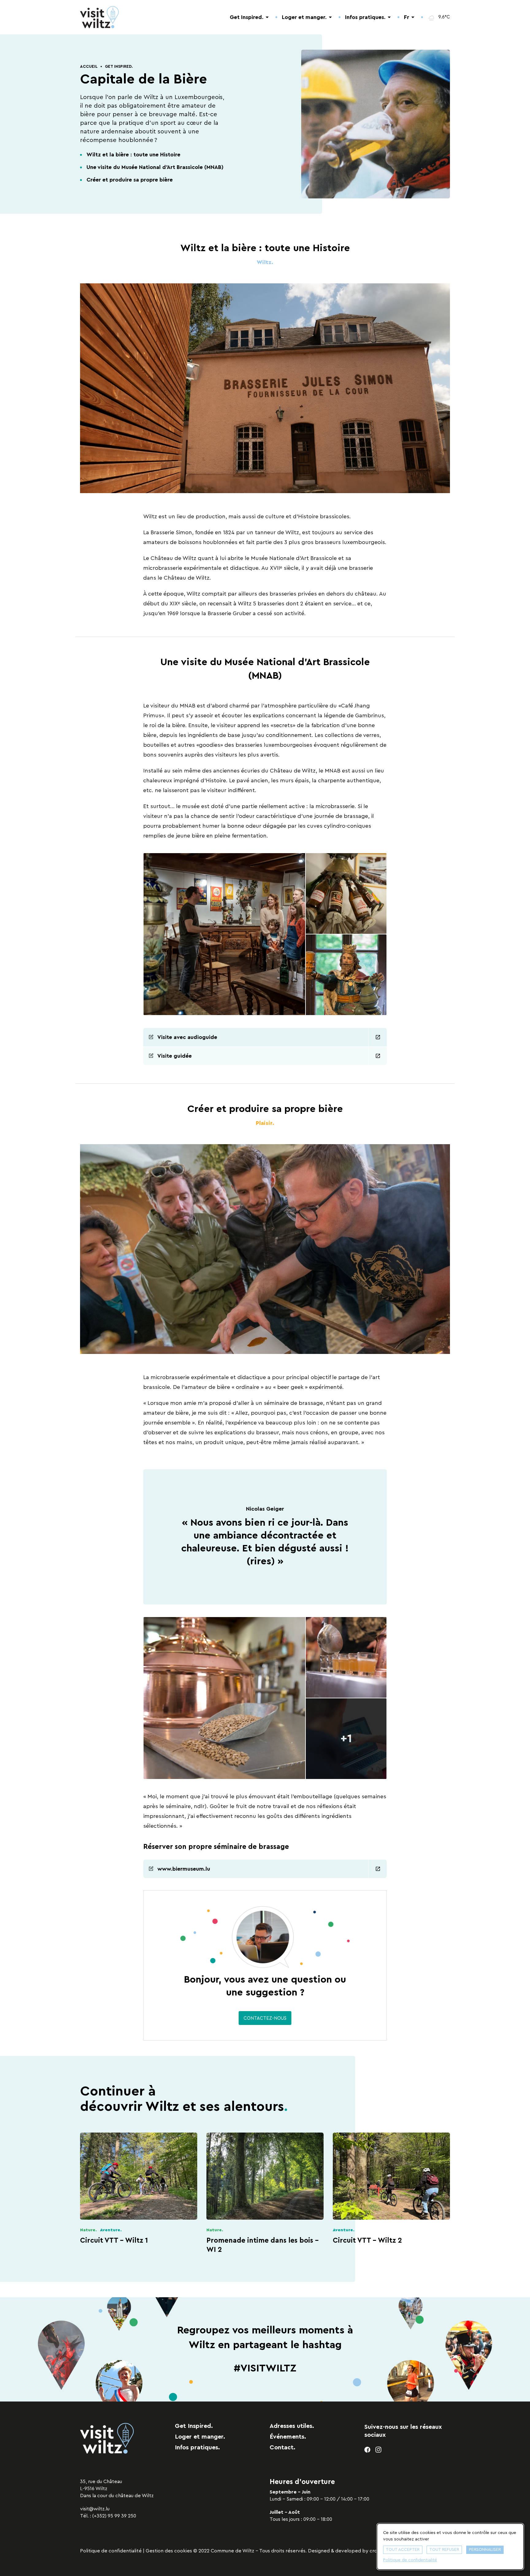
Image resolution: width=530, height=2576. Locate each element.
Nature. (88, 2230)
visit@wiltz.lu (95, 2509)
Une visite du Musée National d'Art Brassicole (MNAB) (155, 167)
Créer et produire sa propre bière (130, 180)
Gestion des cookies (169, 2551)
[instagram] (379, 2450)
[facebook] (368, 2450)
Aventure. (111, 2230)
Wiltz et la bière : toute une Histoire (133, 155)
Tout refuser (444, 2550)
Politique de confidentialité (111, 2551)
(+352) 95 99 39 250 (114, 2516)
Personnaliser (485, 2550)
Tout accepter (403, 2550)
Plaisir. (265, 1123)
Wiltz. (265, 262)
